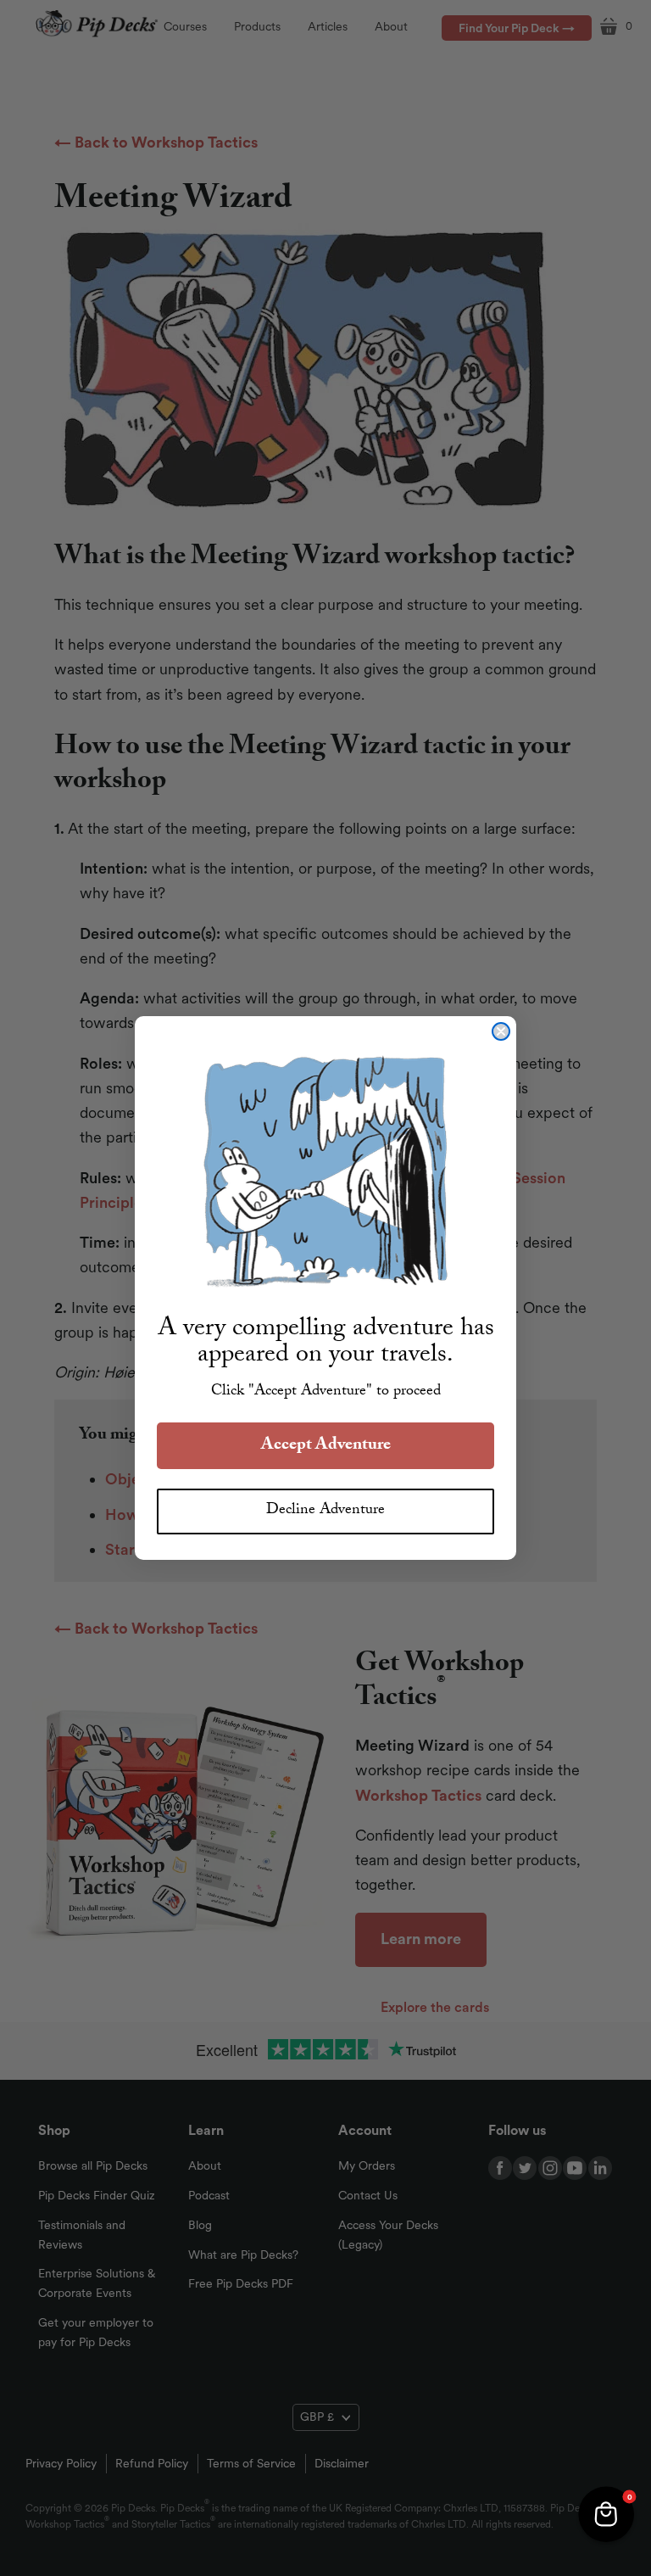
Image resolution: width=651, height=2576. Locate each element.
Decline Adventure (325, 1511)
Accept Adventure (326, 1446)
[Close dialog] (501, 1031)
